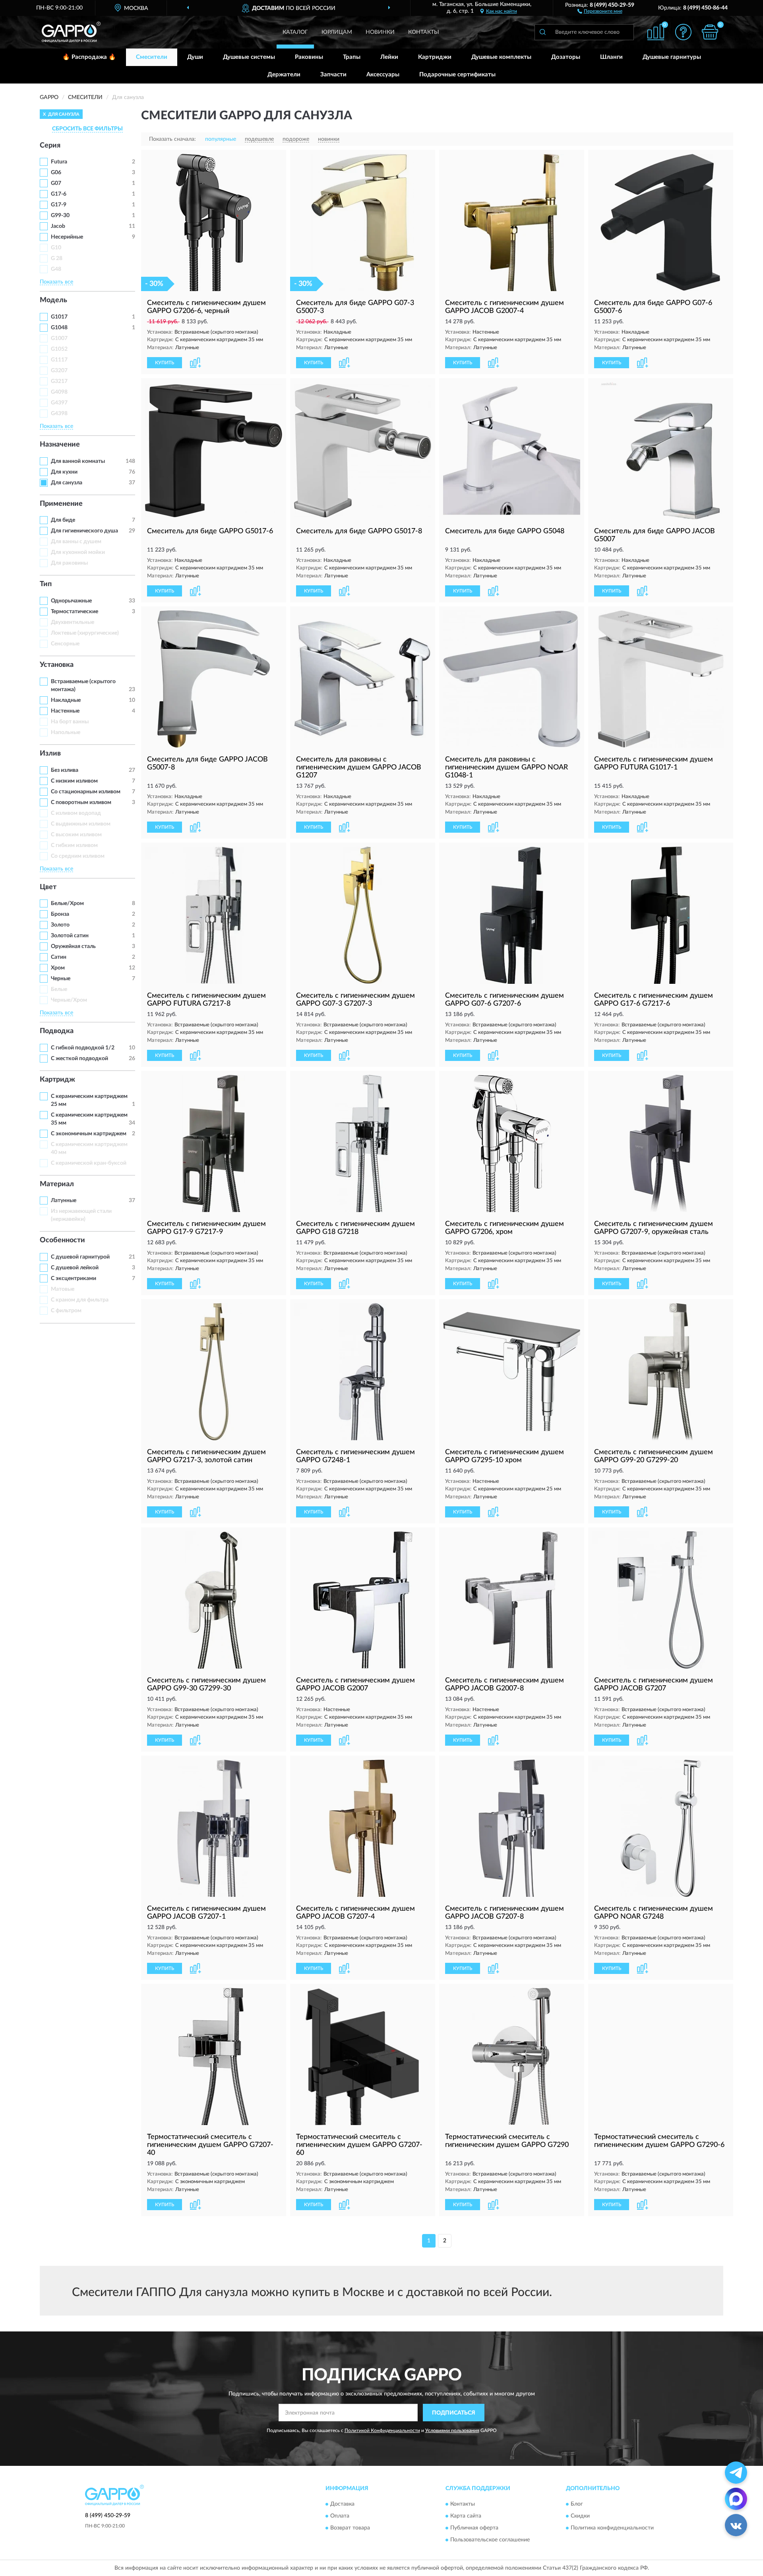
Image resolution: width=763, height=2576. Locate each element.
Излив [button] (50, 754)
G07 (56, 183)
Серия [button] (50, 146)
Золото (60, 925)
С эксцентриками (74, 1278)
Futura (59, 162)
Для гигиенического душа (84, 531)
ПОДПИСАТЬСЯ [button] (454, 2413)
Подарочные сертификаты (457, 75)
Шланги (611, 57)
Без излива (65, 770)
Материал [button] (57, 1184)
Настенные (65, 711)
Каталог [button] (295, 32)
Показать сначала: (172, 139)
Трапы (352, 57)
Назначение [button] (60, 445)
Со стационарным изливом (86, 792)
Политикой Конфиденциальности (382, 2430)
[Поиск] (542, 32)
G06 (56, 173)
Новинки (380, 32)
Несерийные (67, 237)
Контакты (424, 32)
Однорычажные (71, 601)
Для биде (63, 520)
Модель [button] (53, 300)
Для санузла (67, 483)
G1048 (59, 328)
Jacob (58, 226)
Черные (61, 979)
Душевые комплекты (501, 57)
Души (195, 57)
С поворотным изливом (81, 802)
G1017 (59, 317)
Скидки (580, 2516)
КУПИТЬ (165, 363)
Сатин (59, 957)
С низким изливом (74, 781)
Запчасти (333, 75)
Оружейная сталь (73, 946)
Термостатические (75, 612)
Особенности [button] (62, 1240)
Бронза (60, 914)
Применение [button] (61, 504)
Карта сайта (466, 2516)
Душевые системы (249, 57)
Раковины (309, 57)
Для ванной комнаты (78, 461)
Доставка (342, 2504)
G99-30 (60, 216)
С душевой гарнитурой (80, 1257)
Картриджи (435, 57)
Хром (58, 968)
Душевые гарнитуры (672, 57)
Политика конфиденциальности (612, 2528)
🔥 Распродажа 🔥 (89, 57)
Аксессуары (383, 75)
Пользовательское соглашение (490, 2540)
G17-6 (59, 194)
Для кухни (64, 472)
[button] (600, 11)
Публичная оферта (474, 2528)
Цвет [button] (48, 887)
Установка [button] (57, 665)
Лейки (389, 57)
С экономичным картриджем (89, 1134)
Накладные (66, 700)
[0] (710, 32)
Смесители (152, 57)
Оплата (340, 2516)
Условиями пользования (452, 2430)
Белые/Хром (67, 903)
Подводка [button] (57, 1031)
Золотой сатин (70, 936)
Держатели (284, 75)
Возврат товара (350, 2528)
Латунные (64, 1201)
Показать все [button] (56, 282)
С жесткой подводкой (79, 1059)
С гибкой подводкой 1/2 (83, 1048)
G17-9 (59, 205)
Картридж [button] (57, 1080)
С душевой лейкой (75, 1268)
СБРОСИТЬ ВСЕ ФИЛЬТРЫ (87, 129)
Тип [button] (46, 584)
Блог (577, 2504)
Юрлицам (337, 32)
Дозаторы (566, 57)
